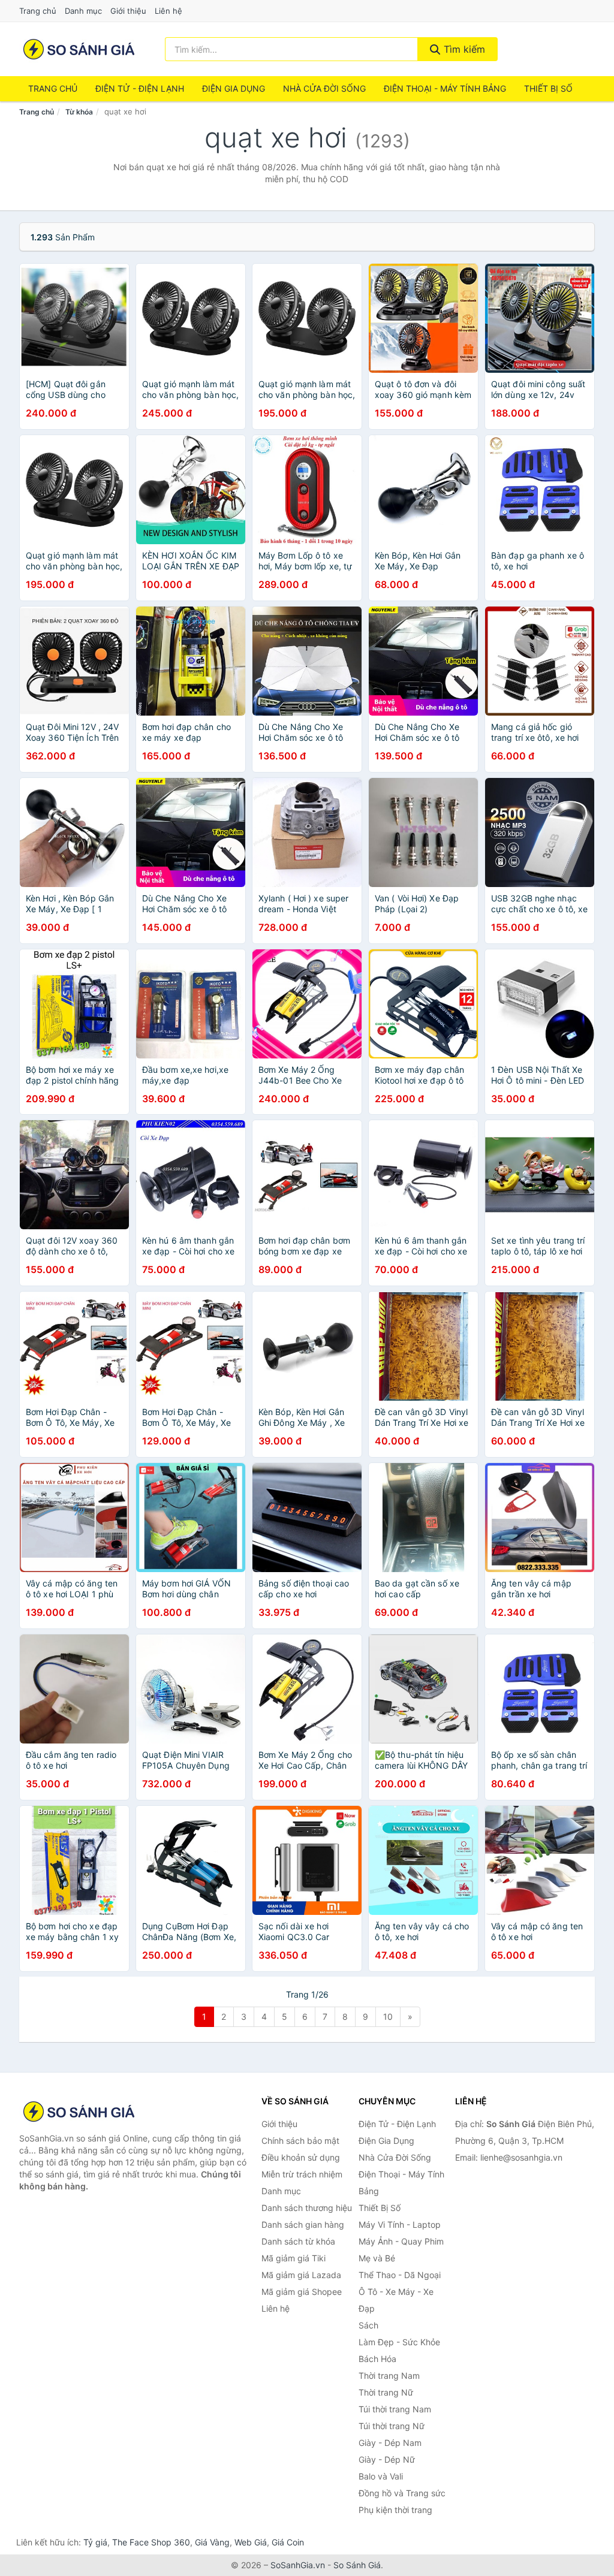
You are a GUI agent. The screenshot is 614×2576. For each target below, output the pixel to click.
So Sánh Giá (357, 2565)
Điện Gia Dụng (234, 88)
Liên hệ (168, 11)
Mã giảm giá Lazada (301, 2275)
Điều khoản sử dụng (301, 2157)
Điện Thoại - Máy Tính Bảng (445, 88)
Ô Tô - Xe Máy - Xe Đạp (396, 2300)
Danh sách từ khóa (298, 2241)
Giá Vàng (212, 2542)
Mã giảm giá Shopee (302, 2292)
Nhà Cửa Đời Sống (324, 88)
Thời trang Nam (389, 2376)
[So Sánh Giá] (79, 2112)
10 (388, 2017)
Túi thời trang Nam (395, 2409)
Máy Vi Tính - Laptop (400, 2224)
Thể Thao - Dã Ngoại (400, 2275)
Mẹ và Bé (377, 2258)
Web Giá (251, 2542)
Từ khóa (79, 112)
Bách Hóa (377, 2359)
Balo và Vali (381, 2476)
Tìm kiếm (463, 49)
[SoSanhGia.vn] (79, 49)
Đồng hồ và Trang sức (402, 2493)
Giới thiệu (128, 11)
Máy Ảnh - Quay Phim (401, 2241)
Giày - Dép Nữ (387, 2459)
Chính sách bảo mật (300, 2141)
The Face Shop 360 (151, 2542)
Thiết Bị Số (548, 88)
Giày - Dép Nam (390, 2443)
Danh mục (83, 11)
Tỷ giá (95, 2542)
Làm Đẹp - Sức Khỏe (399, 2342)
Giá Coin (288, 2542)
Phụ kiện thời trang (395, 2510)
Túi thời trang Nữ (392, 2426)
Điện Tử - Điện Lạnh (140, 88)
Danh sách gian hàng (303, 2224)
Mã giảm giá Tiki (294, 2258)
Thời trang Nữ (386, 2392)
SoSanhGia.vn (298, 2565)
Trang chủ (38, 11)
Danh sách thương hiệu (307, 2208)
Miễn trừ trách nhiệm (302, 2174)
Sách (368, 2325)
